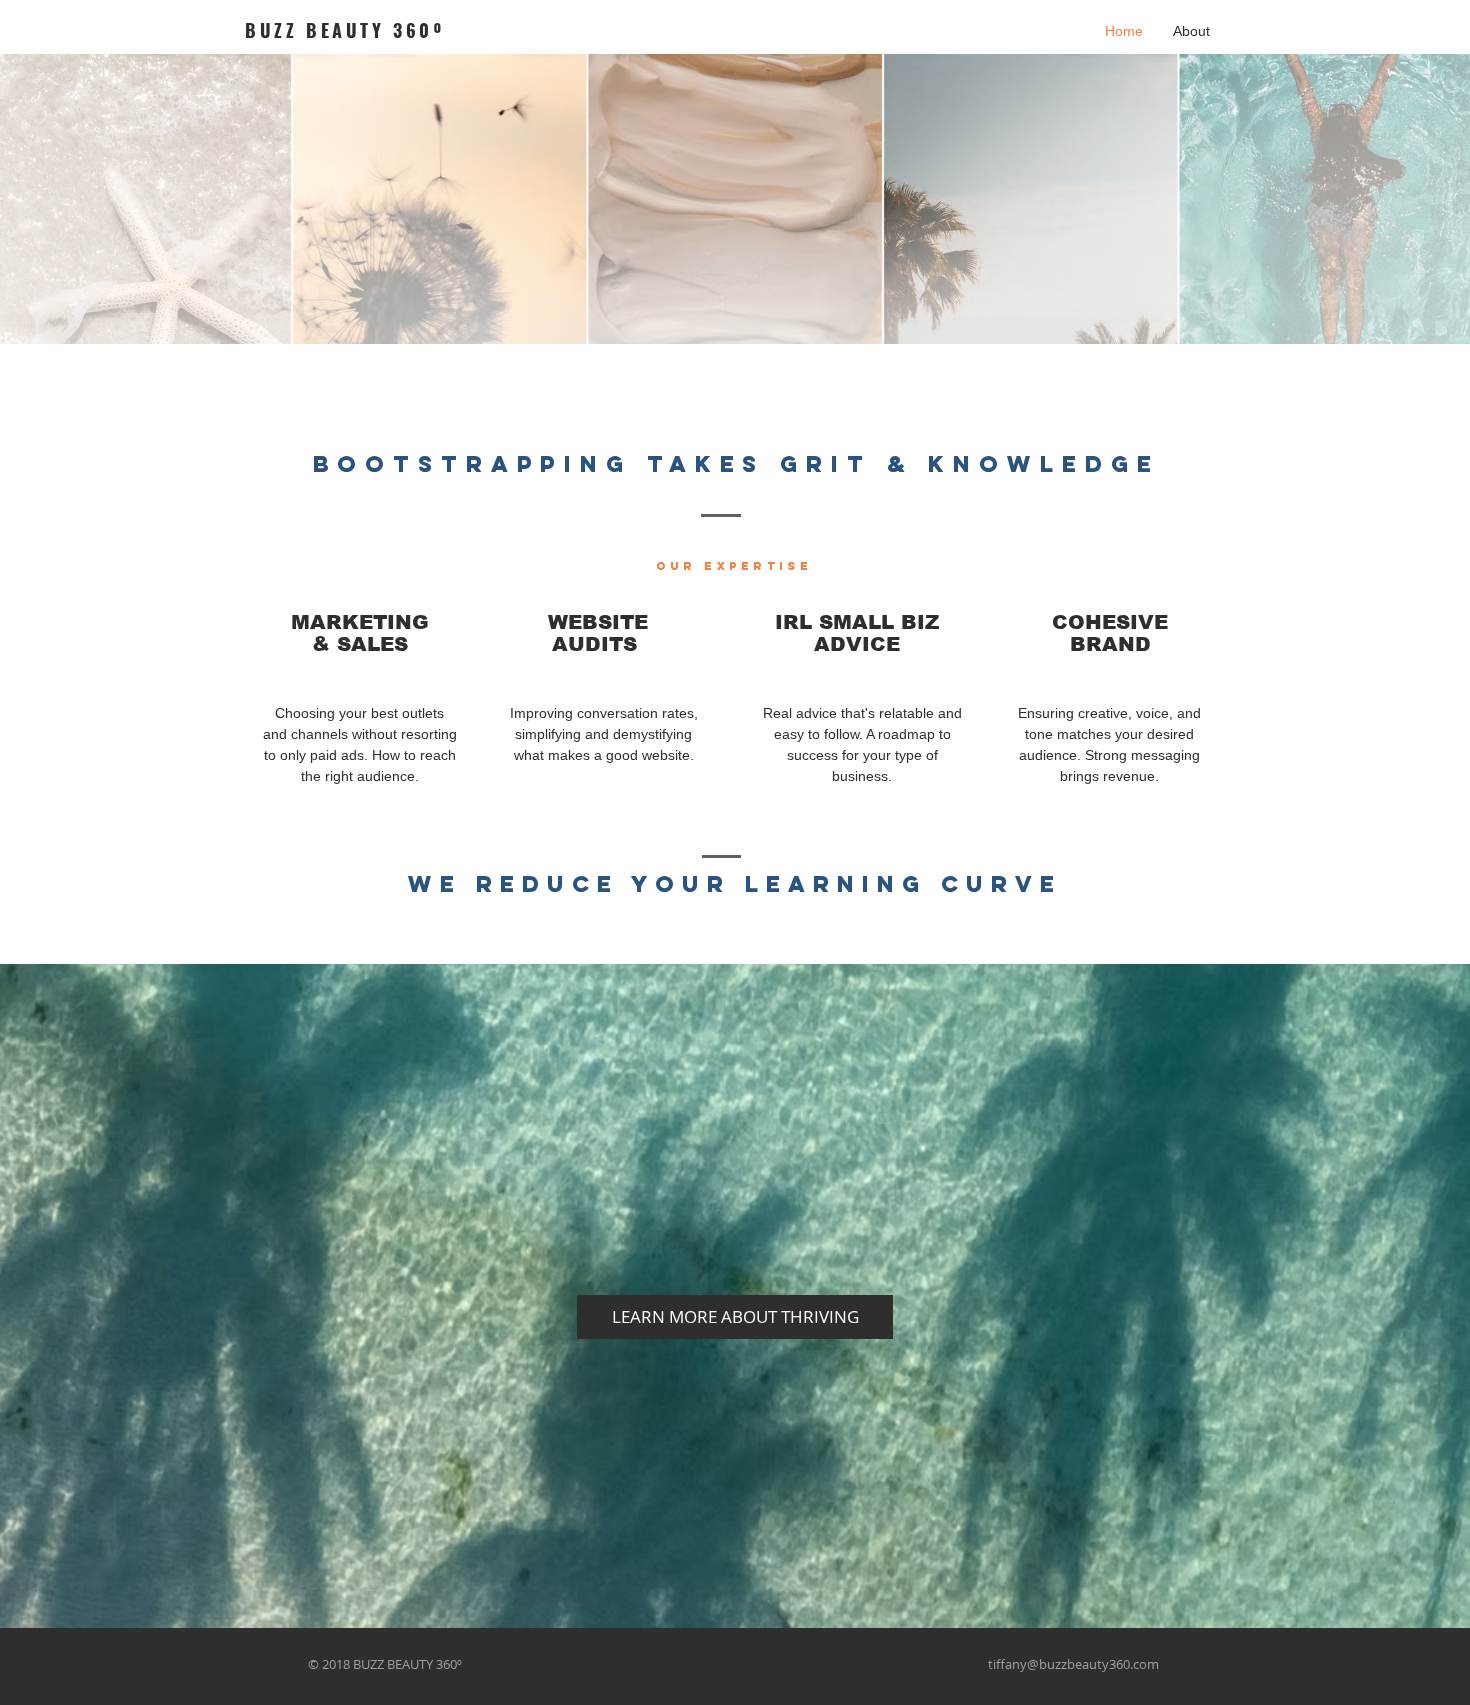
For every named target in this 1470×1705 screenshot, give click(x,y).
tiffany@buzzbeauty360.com (1073, 1664)
